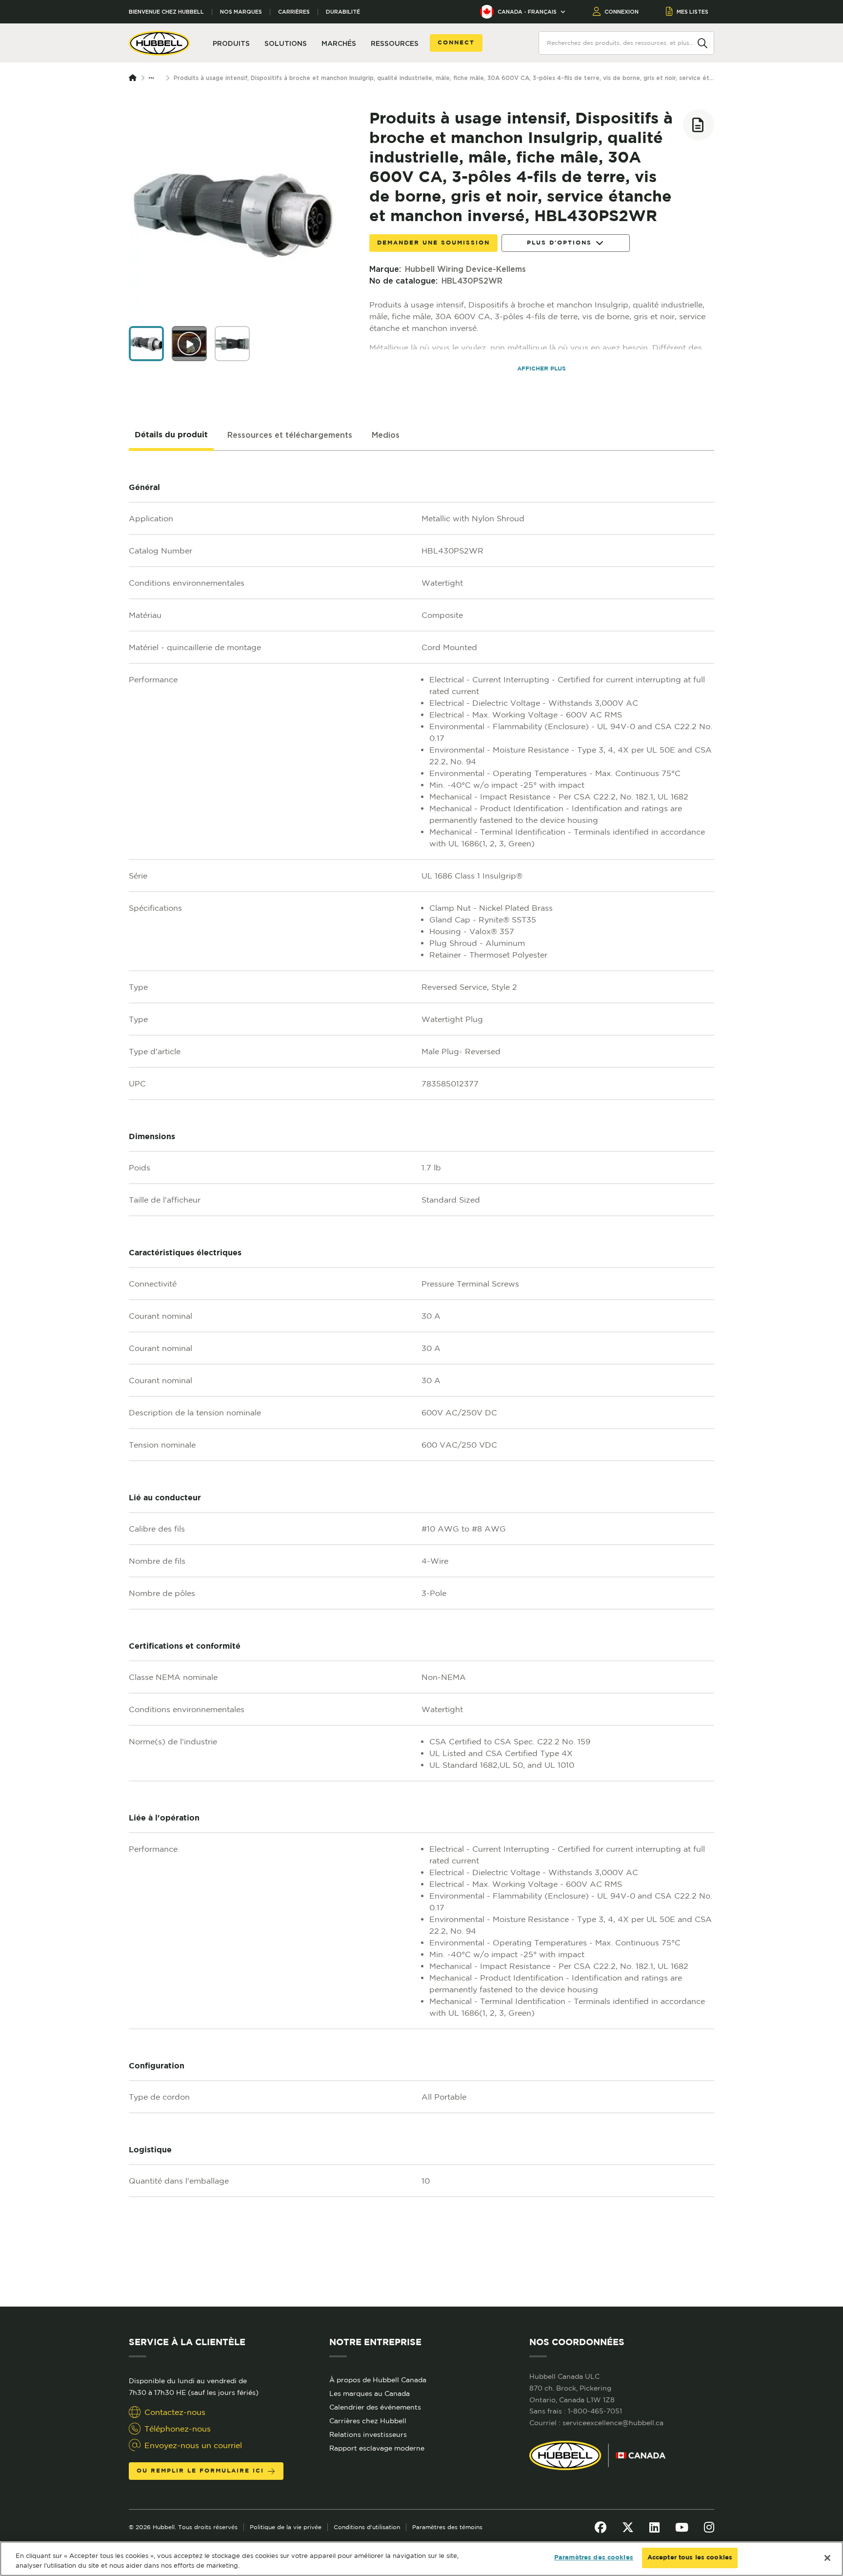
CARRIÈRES (294, 12)
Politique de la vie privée (286, 2527)
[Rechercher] (702, 42)
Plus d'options (559, 243)
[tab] (171, 435)
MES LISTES (692, 12)
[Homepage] (135, 78)
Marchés (339, 43)
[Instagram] (709, 2527)
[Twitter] (628, 2527)
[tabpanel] (421, 1379)
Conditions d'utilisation (367, 2527)
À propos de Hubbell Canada (378, 2380)
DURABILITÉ (343, 12)
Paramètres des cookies (594, 2558)
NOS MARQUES (241, 12)
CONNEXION (622, 12)
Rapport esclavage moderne (377, 2448)
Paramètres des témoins (447, 2527)
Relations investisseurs (368, 2434)
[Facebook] (601, 2527)
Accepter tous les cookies (690, 2558)
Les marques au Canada (370, 2393)
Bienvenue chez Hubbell (166, 12)
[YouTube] (682, 2527)
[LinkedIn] (654, 2527)
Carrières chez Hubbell (368, 2421)
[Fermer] (827, 2558)
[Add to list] (699, 125)
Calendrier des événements (375, 2407)
